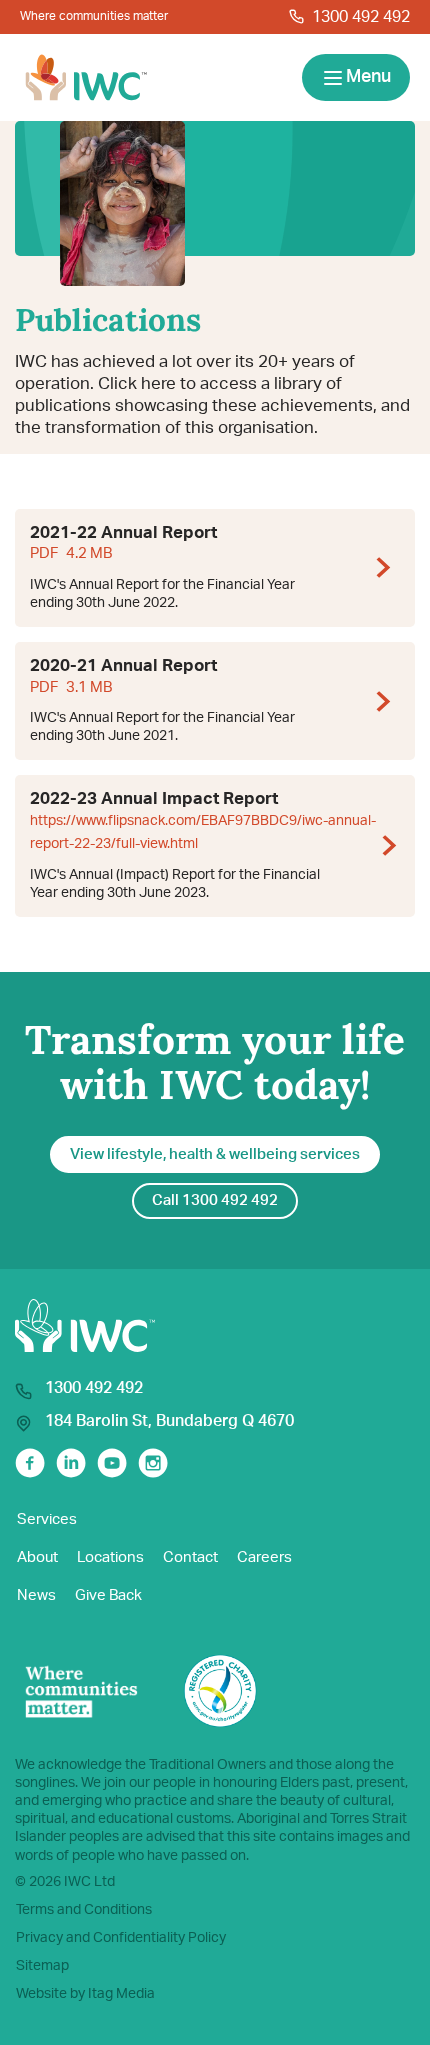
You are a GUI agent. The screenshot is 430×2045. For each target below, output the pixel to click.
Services (47, 1519)
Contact (190, 1557)
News (36, 1595)
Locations (110, 1557)
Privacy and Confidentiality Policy (121, 1938)
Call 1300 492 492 (215, 1200)
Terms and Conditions (84, 1910)
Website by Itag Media (85, 1994)
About (37, 1557)
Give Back (108, 1595)
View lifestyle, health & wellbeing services (215, 1154)
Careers (264, 1557)
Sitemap (42, 1966)
